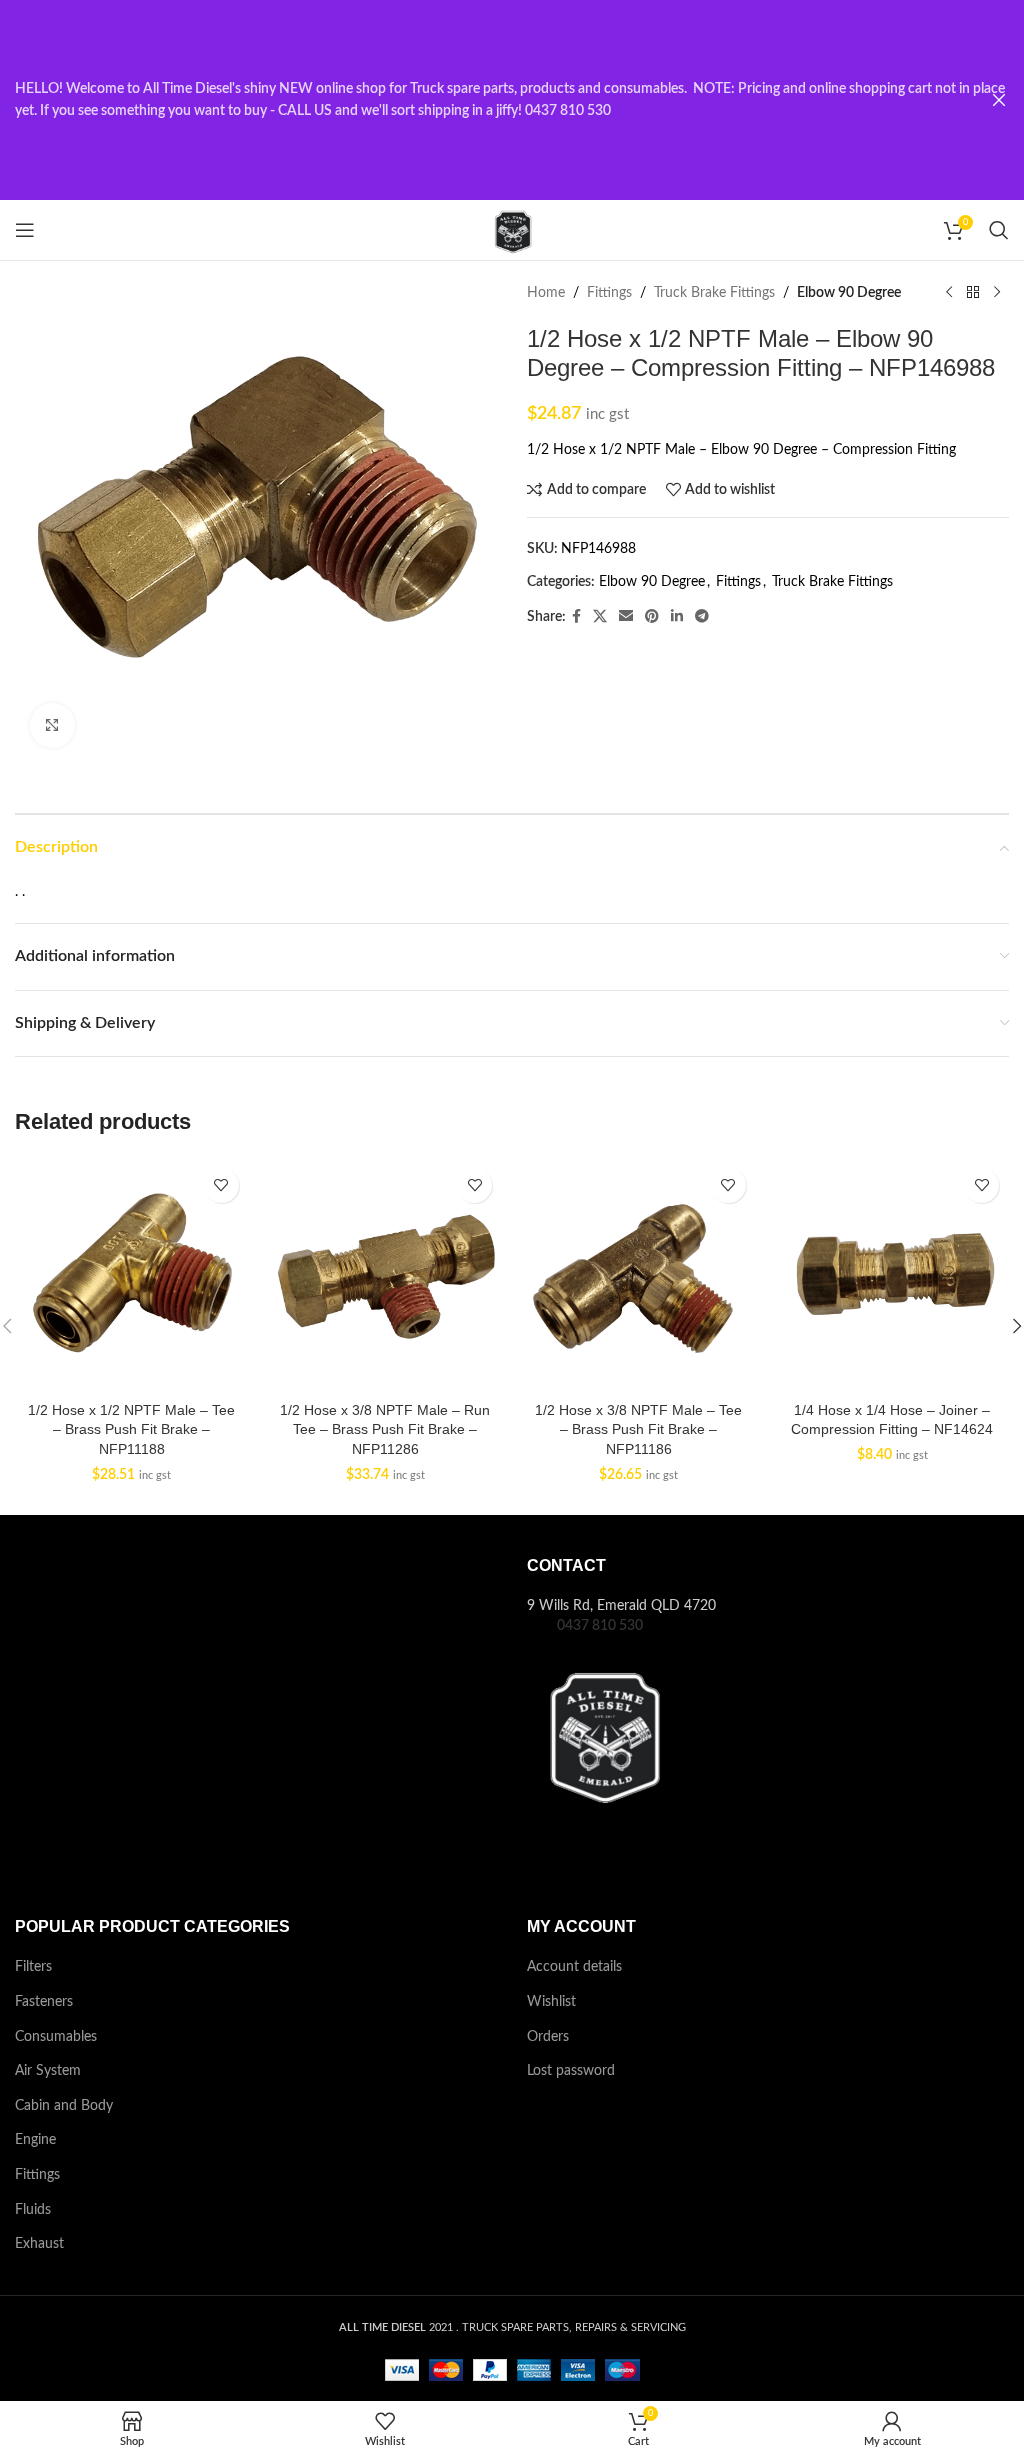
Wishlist (551, 2002)
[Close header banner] (999, 100)
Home (546, 293)
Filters (33, 1967)
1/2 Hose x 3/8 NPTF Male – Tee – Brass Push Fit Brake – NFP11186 (638, 1429)
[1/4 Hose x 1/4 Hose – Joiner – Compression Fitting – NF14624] (893, 1275)
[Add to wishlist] (221, 1185)
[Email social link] (626, 617)
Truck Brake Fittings (714, 293)
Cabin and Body (64, 2106)
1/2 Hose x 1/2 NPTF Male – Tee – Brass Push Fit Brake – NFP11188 (131, 1429)
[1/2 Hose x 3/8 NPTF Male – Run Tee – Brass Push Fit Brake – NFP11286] (386, 1275)
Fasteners (44, 2002)
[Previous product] (949, 293)
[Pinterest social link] (652, 617)
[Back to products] (973, 293)
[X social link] (600, 617)
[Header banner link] (482, 100)
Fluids (33, 2210)
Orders (548, 2037)
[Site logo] (511, 230)
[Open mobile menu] (25, 230)
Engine (35, 2140)
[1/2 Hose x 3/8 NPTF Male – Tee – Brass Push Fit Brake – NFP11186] (639, 1275)
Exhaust (39, 2244)
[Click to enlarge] (52, 725)
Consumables (56, 2037)
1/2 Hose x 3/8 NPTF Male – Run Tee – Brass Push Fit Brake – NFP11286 (385, 1429)
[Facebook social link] (576, 617)
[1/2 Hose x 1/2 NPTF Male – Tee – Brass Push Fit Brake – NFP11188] (132, 1275)
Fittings (609, 293)
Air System (48, 2071)
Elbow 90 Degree (849, 293)
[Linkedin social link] (677, 617)
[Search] (999, 230)
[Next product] (997, 293)
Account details (574, 1967)
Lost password (571, 2071)
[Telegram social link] (702, 617)
